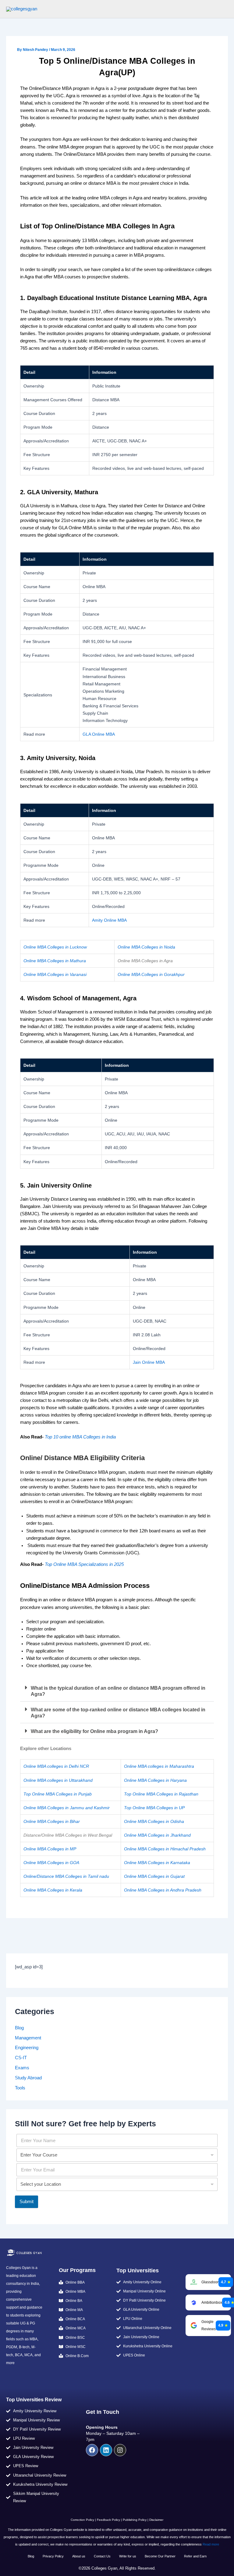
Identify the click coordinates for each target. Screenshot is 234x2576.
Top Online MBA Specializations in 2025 (84, 1564)
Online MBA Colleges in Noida (146, 947)
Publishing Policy (135, 2520)
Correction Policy (82, 2520)
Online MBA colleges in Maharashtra (159, 1766)
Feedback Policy (108, 2520)
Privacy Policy (53, 2556)
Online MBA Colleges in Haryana (155, 1780)
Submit (27, 2202)
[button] (117, 1691)
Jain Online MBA (149, 1362)
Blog (19, 2028)
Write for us (128, 2556)
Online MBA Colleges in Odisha (154, 1821)
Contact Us (102, 2556)
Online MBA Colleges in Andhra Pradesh (163, 1890)
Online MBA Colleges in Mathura (55, 961)
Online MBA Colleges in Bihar (52, 1821)
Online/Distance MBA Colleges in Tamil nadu (66, 1876)
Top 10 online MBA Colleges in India (80, 1437)
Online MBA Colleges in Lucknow (55, 947)
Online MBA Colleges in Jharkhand (157, 1835)
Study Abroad (28, 2078)
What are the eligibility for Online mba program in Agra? (94, 1731)
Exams (22, 2068)
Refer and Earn (195, 2556)
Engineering (27, 2048)
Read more (211, 2544)
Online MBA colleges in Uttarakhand (58, 1780)
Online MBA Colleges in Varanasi (55, 974)
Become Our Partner (160, 2556)
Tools (20, 2088)
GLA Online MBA (99, 734)
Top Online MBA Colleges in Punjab (58, 1794)
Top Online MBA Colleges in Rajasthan (161, 1794)
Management (28, 2038)
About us (79, 2556)
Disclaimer (156, 2520)
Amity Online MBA (109, 920)
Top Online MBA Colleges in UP (154, 1808)
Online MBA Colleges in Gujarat (154, 1876)
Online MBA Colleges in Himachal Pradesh (165, 1849)
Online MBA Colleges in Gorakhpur (151, 974)
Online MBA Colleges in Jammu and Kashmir (67, 1808)
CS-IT (21, 2058)
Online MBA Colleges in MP (50, 1849)
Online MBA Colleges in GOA (51, 1863)
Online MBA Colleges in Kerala (53, 1890)
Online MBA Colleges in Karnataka (157, 1863)
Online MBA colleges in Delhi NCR (56, 1766)
